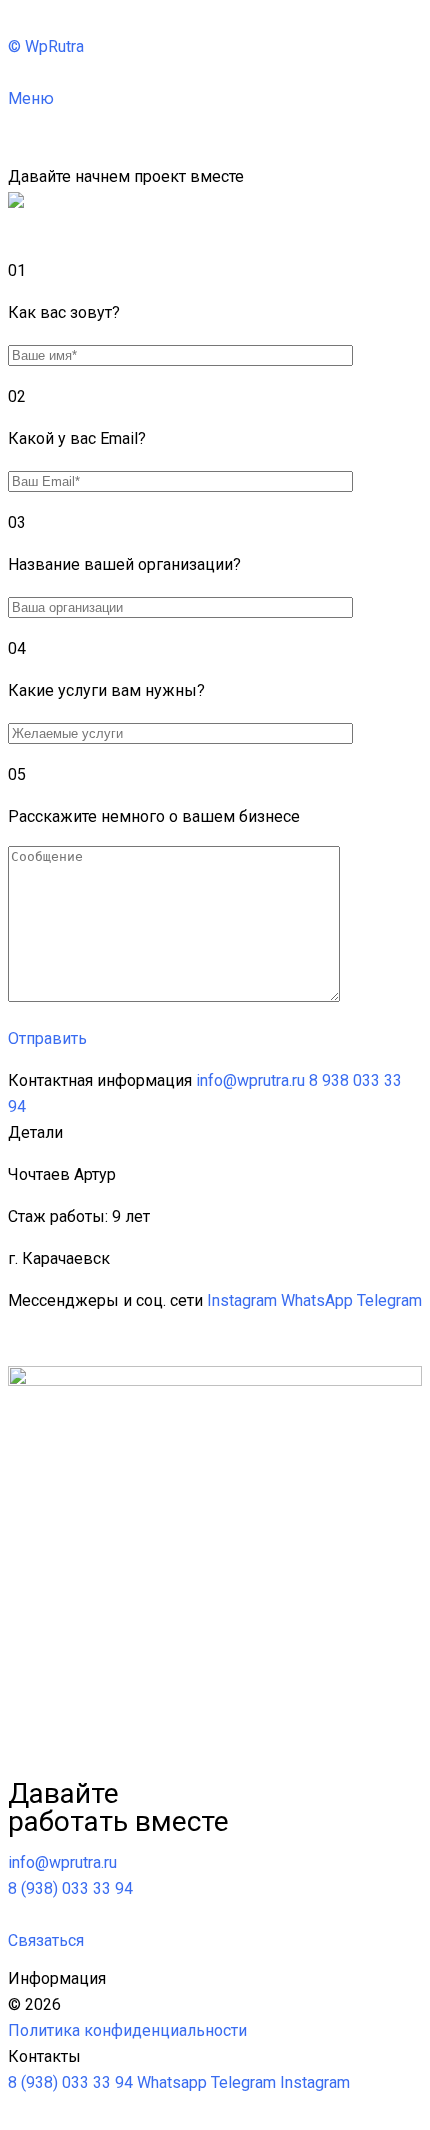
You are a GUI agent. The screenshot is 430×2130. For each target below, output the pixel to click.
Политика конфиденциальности (127, 2030)
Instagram (242, 1300)
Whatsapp (172, 2082)
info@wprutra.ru (250, 1080)
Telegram (389, 1300)
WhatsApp (317, 1300)
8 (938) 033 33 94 (70, 2082)
